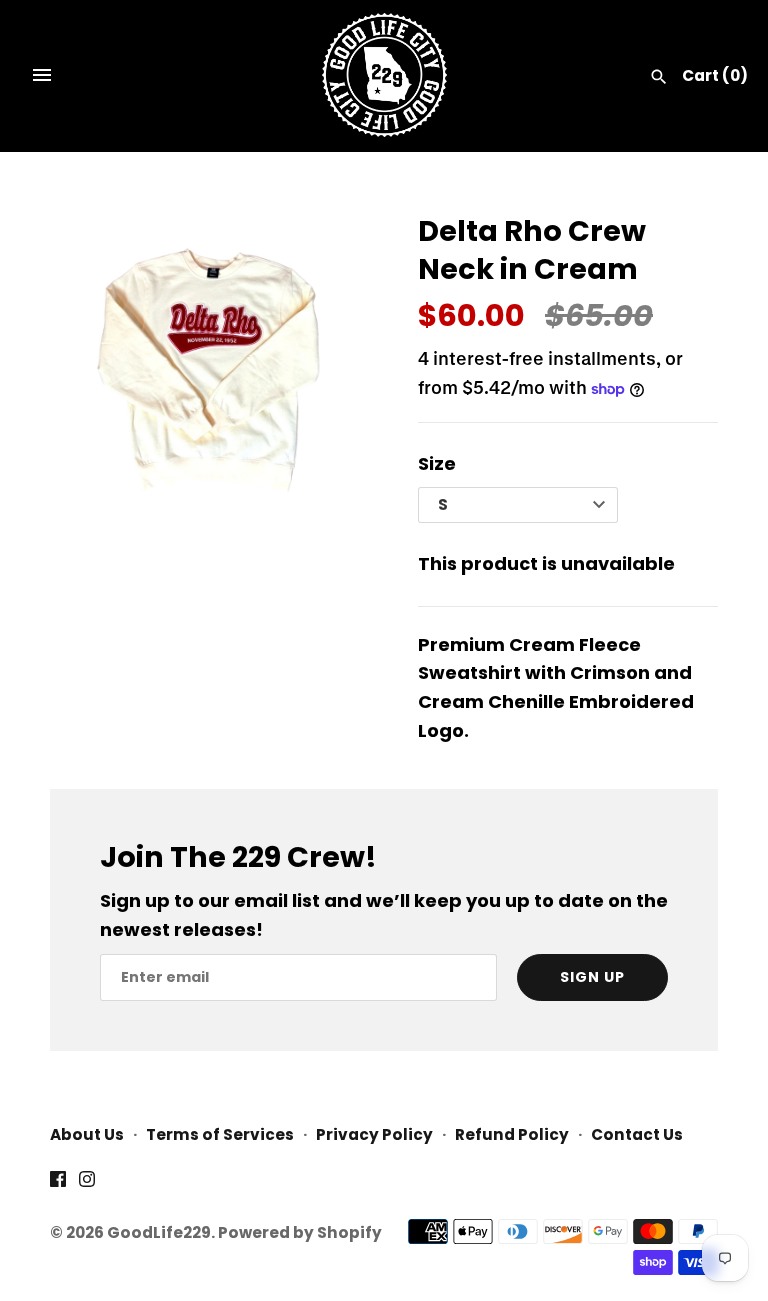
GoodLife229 (159, 1232)
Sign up (592, 977)
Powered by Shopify (300, 1232)
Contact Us (637, 1134)
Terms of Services (220, 1134)
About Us (87, 1134)
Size (437, 463)
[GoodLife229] (384, 75)
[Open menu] (42, 75)
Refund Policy (512, 1134)
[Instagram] (87, 1184)
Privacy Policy (374, 1134)
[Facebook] (58, 1184)
